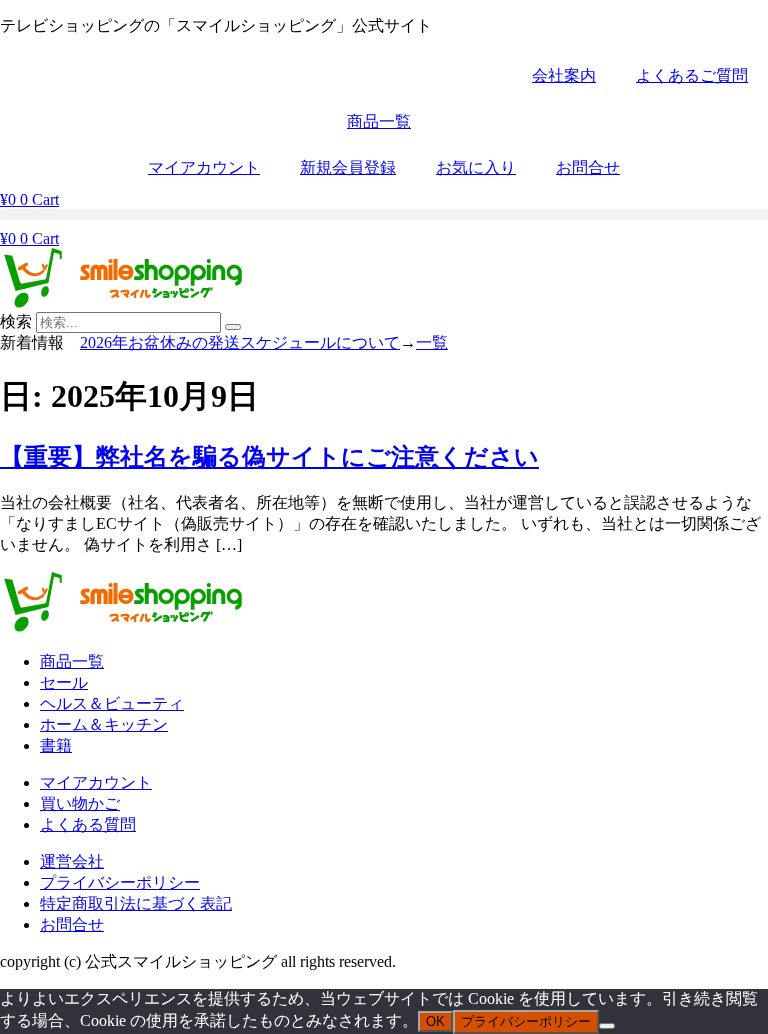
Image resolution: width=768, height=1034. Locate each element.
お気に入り (476, 167)
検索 (16, 321)
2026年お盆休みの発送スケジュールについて (240, 342)
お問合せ (588, 167)
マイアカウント (204, 167)
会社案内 (564, 75)
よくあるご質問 (692, 75)
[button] (384, 214)
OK (435, 1021)
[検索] (233, 327)
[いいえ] (607, 1026)
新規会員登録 (348, 167)
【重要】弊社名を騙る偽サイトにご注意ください (269, 457)
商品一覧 (379, 121)
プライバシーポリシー (526, 1021)
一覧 (432, 342)
